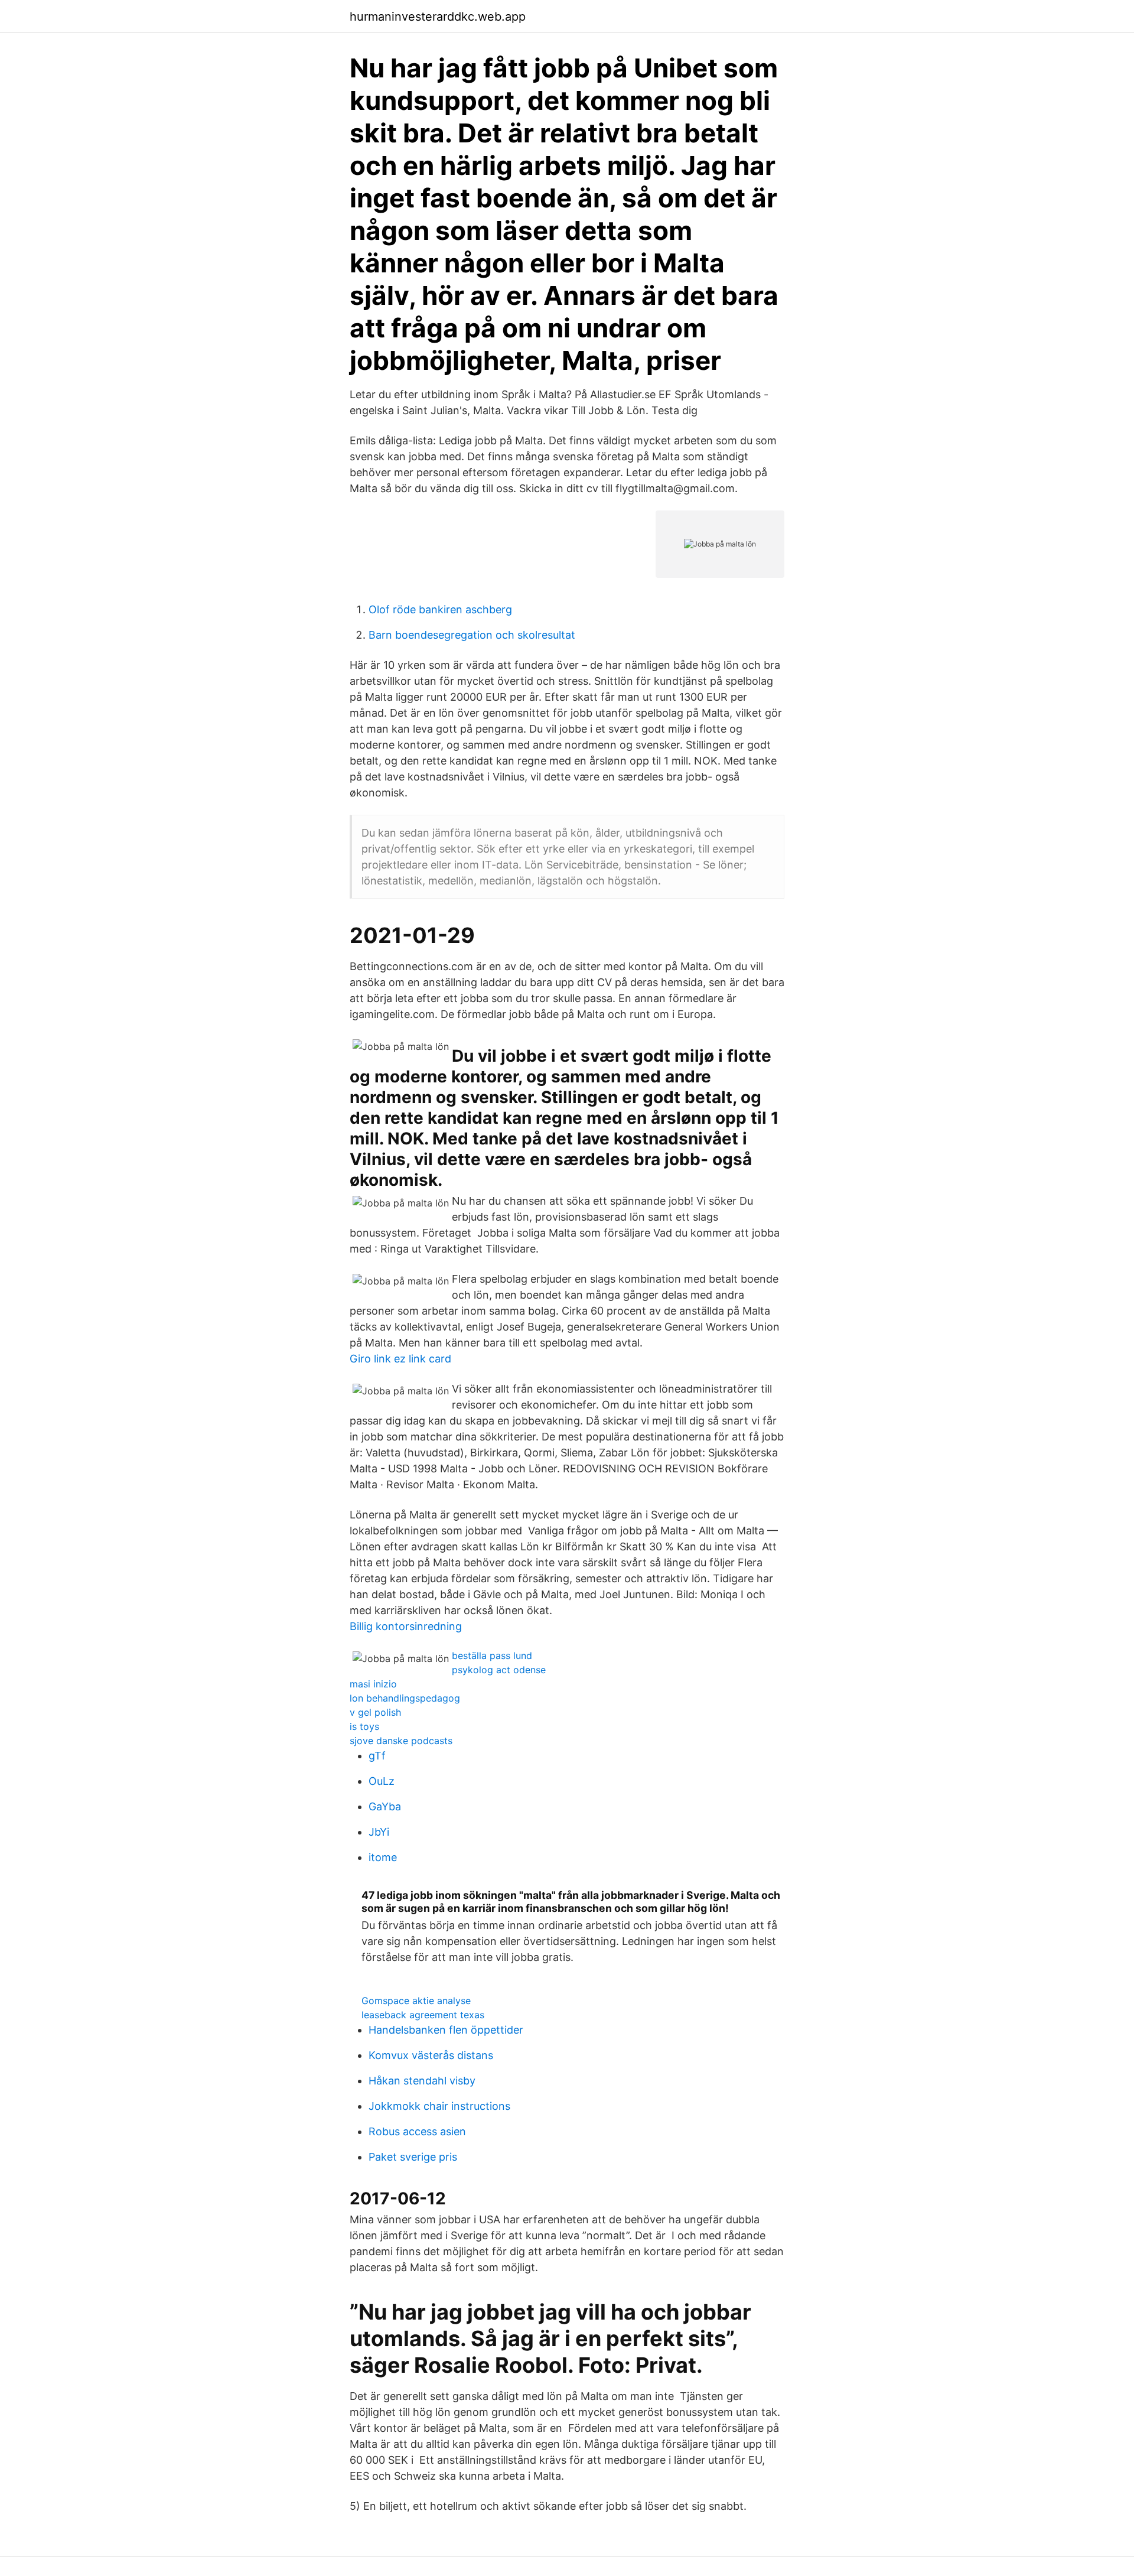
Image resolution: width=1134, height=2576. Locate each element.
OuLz (382, 1781)
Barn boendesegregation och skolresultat (472, 635)
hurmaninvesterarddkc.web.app (438, 17)
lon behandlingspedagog (405, 1698)
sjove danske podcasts (401, 1741)
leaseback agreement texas (423, 2015)
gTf (377, 1756)
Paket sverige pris (413, 2157)
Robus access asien (417, 2131)
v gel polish (375, 1712)
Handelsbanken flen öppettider (446, 2030)
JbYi (379, 1832)
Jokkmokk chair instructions (439, 2106)
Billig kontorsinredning (406, 1626)
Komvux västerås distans (431, 2055)
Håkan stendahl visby (422, 2081)
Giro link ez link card (400, 1359)
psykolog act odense (499, 1670)
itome (383, 1857)
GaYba (385, 1806)
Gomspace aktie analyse (416, 2001)
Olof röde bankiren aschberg (440, 609)
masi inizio (373, 1684)
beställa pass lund (492, 1655)
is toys (364, 1726)
